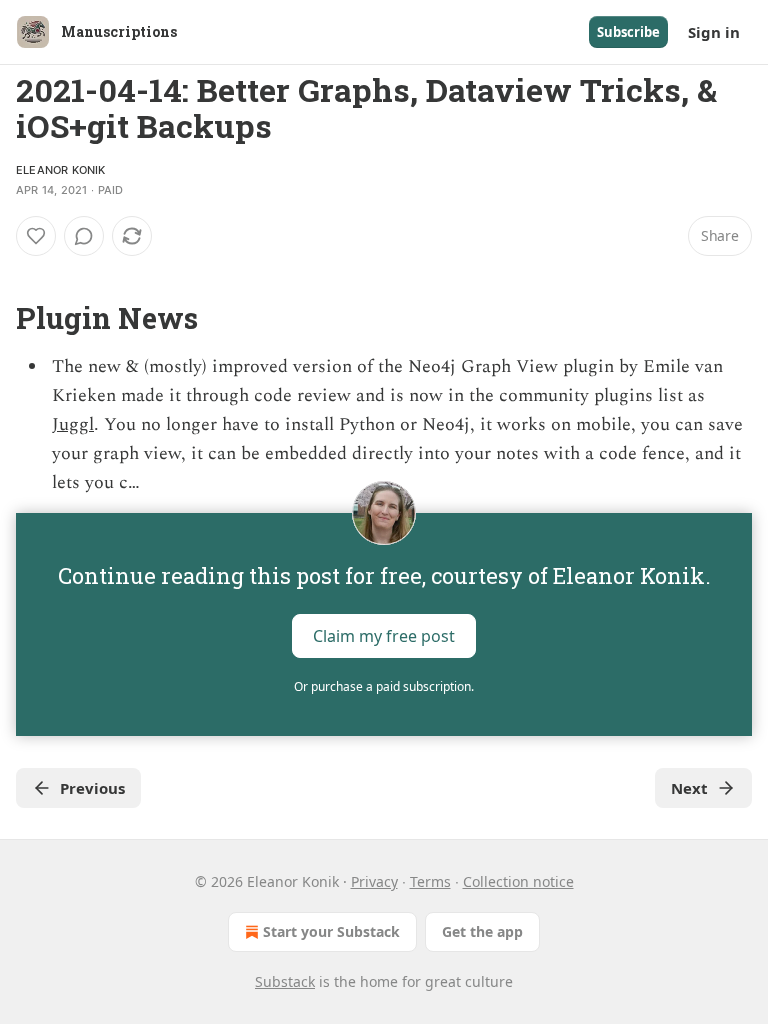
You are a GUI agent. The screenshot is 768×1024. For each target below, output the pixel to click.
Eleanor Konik (61, 170)
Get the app (482, 931)
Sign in (714, 32)
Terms (430, 881)
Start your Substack (331, 931)
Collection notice (518, 881)
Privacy (374, 881)
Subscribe (628, 32)
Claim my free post (384, 636)
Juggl (73, 424)
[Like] (36, 236)
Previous (92, 788)
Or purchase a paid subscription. (384, 686)
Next (689, 788)
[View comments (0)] (84, 236)
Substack (285, 981)
